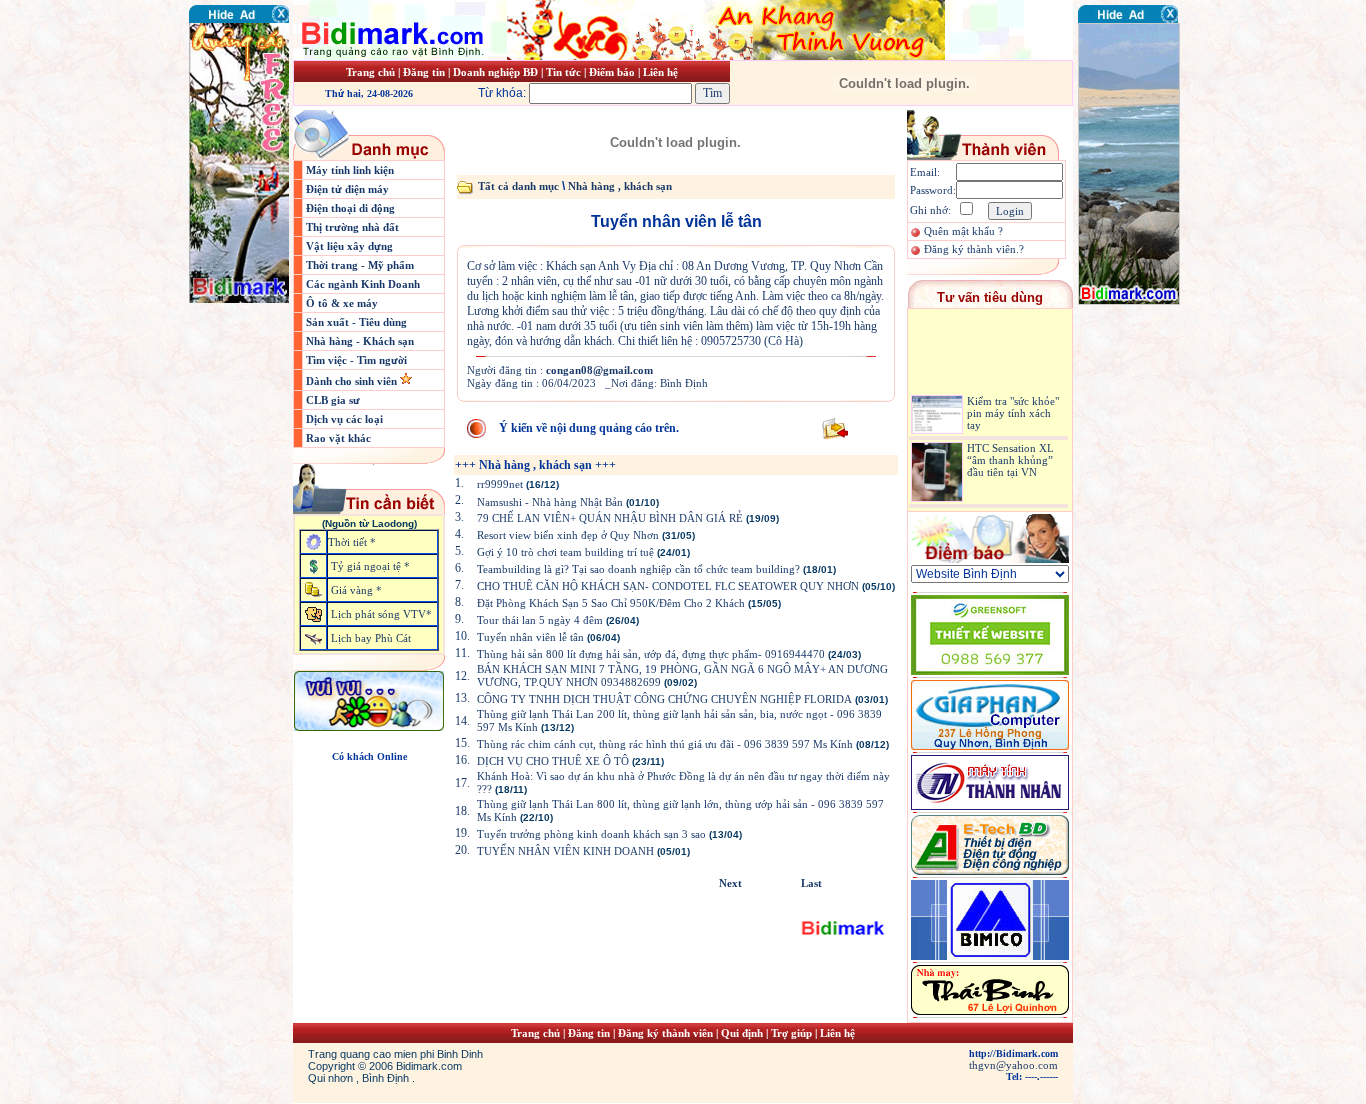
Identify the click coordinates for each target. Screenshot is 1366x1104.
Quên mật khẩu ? (963, 231)
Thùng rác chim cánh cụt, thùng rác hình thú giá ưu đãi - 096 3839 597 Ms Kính (665, 744)
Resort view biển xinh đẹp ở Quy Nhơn (568, 535)
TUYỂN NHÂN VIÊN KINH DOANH (565, 851)
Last (811, 883)
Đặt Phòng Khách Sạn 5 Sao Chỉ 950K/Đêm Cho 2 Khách (611, 603)
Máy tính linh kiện (350, 170)
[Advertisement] (1138, 425)
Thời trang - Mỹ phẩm (360, 265)
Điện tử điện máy (347, 189)
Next (730, 883)
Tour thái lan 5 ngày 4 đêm (540, 620)
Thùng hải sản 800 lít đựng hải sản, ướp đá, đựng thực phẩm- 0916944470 (651, 654)
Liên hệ (660, 72)
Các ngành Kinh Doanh (363, 284)
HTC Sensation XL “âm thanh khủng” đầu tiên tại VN (1010, 451)
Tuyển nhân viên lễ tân (530, 637)
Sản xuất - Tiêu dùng (356, 322)
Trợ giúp (793, 1033)
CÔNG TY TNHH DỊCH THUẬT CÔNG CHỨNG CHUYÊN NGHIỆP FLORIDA (664, 699)
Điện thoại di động (350, 208)
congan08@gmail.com (599, 370)
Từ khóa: (503, 93)
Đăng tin (424, 72)
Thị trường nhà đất (352, 227)
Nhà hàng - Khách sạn (360, 341)
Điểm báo (612, 72)
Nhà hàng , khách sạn (620, 186)
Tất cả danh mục (518, 186)
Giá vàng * (356, 590)
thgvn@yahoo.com (1013, 1065)
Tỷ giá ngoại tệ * (370, 566)
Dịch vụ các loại (344, 419)
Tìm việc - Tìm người (356, 360)
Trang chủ (370, 72)
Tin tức (565, 72)
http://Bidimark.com (1013, 1053)
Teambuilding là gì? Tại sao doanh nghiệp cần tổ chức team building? (638, 569)
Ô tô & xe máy (342, 303)
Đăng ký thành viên (665, 1033)
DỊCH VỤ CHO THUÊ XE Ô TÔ (553, 761)
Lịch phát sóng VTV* (381, 614)
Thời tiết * (352, 542)
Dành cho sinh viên (353, 381)
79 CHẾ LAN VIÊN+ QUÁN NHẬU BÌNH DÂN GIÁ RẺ (610, 518)
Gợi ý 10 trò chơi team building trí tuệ (565, 552)
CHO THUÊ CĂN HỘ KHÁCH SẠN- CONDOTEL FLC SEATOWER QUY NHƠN (668, 586)
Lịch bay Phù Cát (371, 638)
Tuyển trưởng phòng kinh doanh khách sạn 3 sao (591, 834)
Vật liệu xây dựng (349, 246)
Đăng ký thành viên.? (974, 249)
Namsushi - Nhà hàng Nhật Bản (551, 502)
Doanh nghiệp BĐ (497, 72)
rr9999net (500, 484)
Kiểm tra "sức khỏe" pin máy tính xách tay (1013, 405)
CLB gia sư (333, 400)
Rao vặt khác (338, 438)
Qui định (742, 1033)
